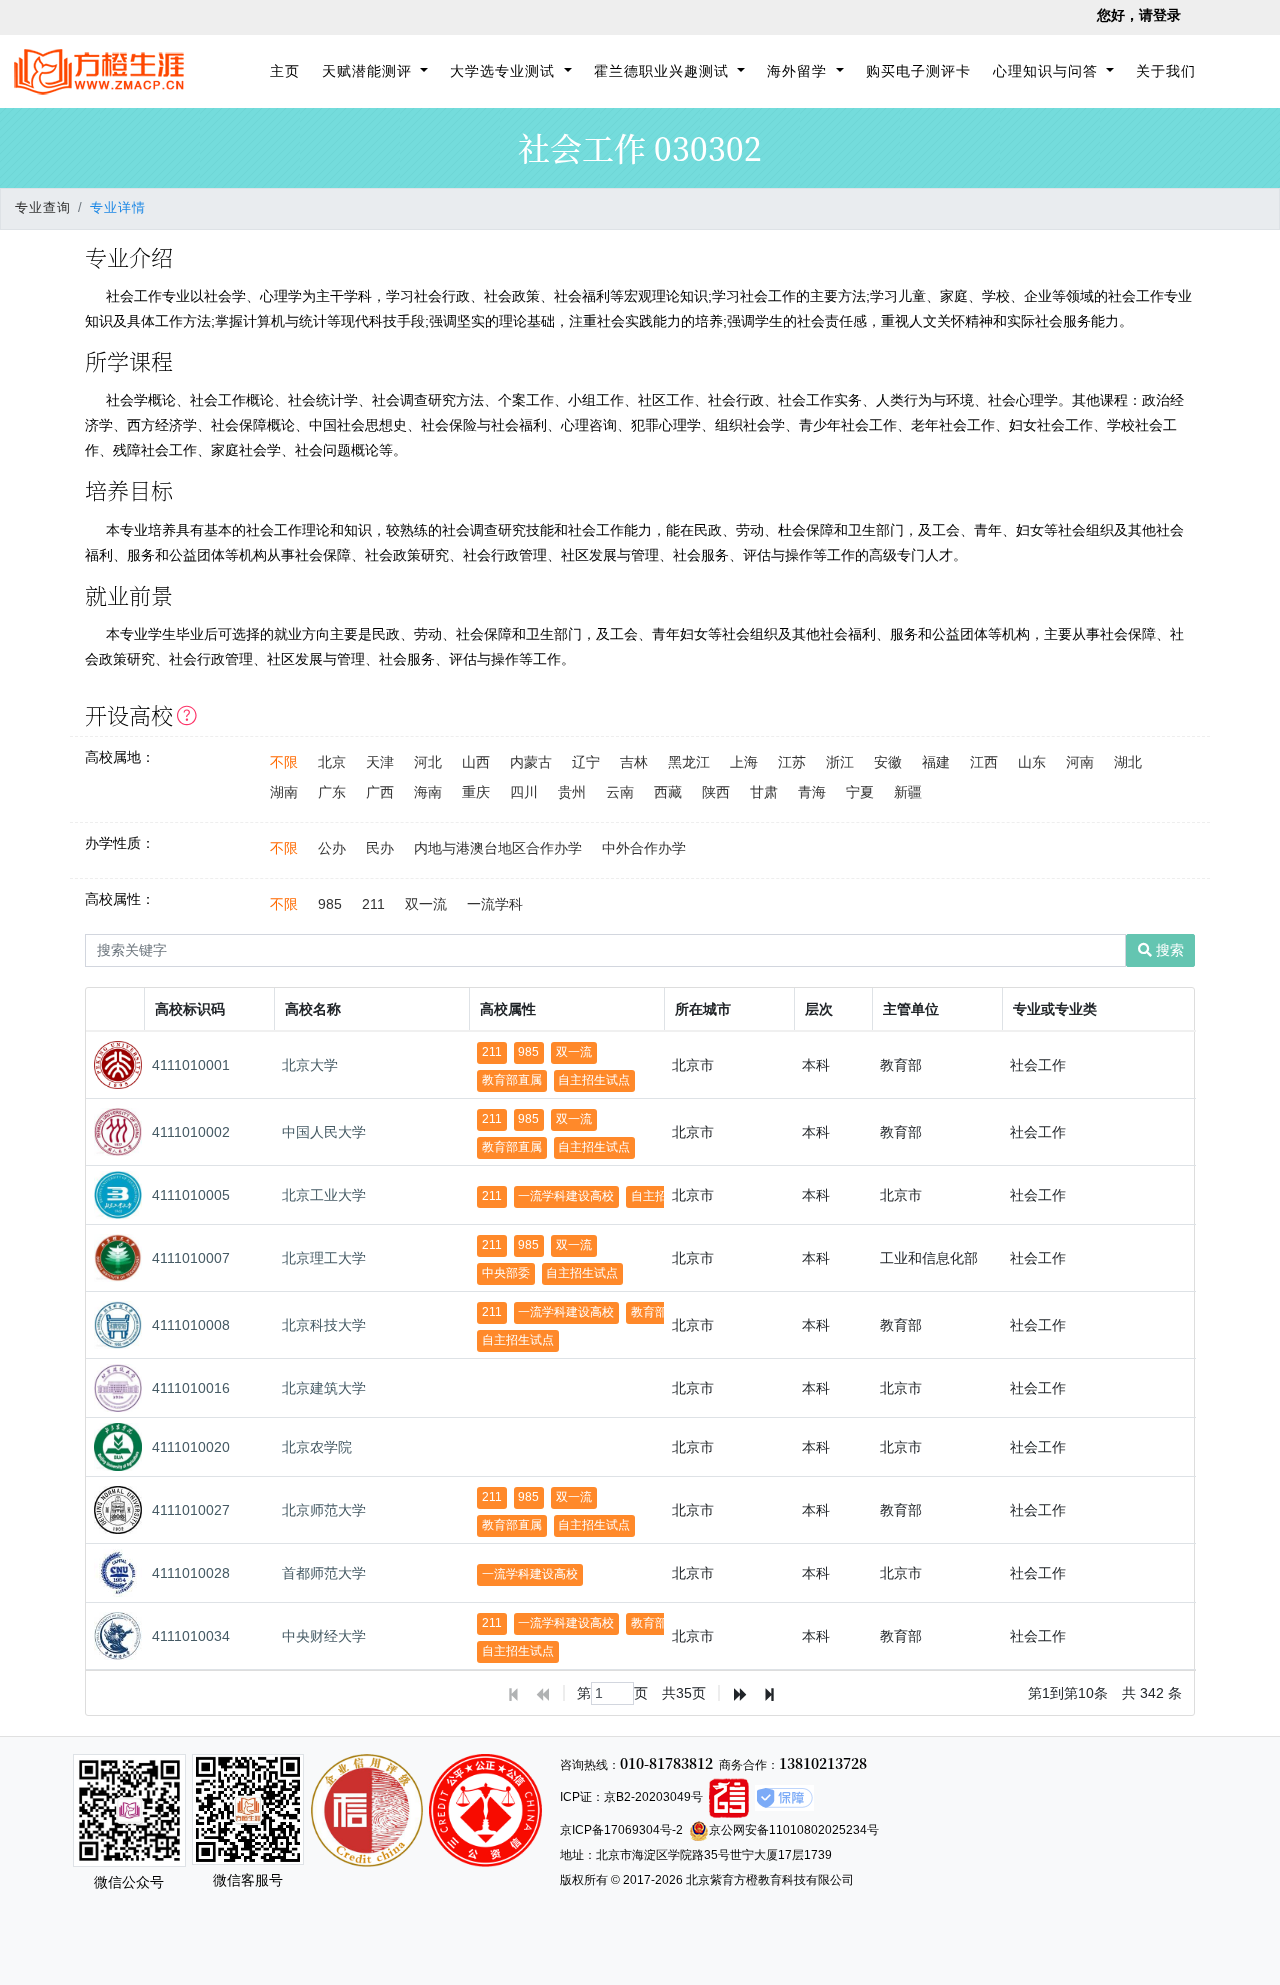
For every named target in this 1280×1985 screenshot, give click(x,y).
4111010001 (191, 1065)
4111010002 (191, 1132)
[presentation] (641, 1351)
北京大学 (310, 1065)
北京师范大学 (324, 1510)
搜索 (1168, 950)
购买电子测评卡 (918, 71)
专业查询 (43, 208)
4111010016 (191, 1388)
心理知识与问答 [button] (1048, 71)
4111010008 (191, 1325)
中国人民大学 (324, 1132)
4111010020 (191, 1447)
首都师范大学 (324, 1573)
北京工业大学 (324, 1195)
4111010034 (191, 1636)
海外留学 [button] (799, 71)
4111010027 (191, 1510)
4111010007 (191, 1258)
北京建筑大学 (324, 1388)
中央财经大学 (324, 1636)
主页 (288, 70)
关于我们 (1166, 71)
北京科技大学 (324, 1325)
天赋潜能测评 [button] (369, 71)
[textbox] (612, 1693)
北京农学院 (317, 1447)
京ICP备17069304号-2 (621, 1830)
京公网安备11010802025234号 (794, 1830)
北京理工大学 (324, 1258)
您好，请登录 (1139, 15)
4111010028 (191, 1573)
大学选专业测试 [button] (505, 71)
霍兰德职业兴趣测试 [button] (664, 71)
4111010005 (191, 1195)
